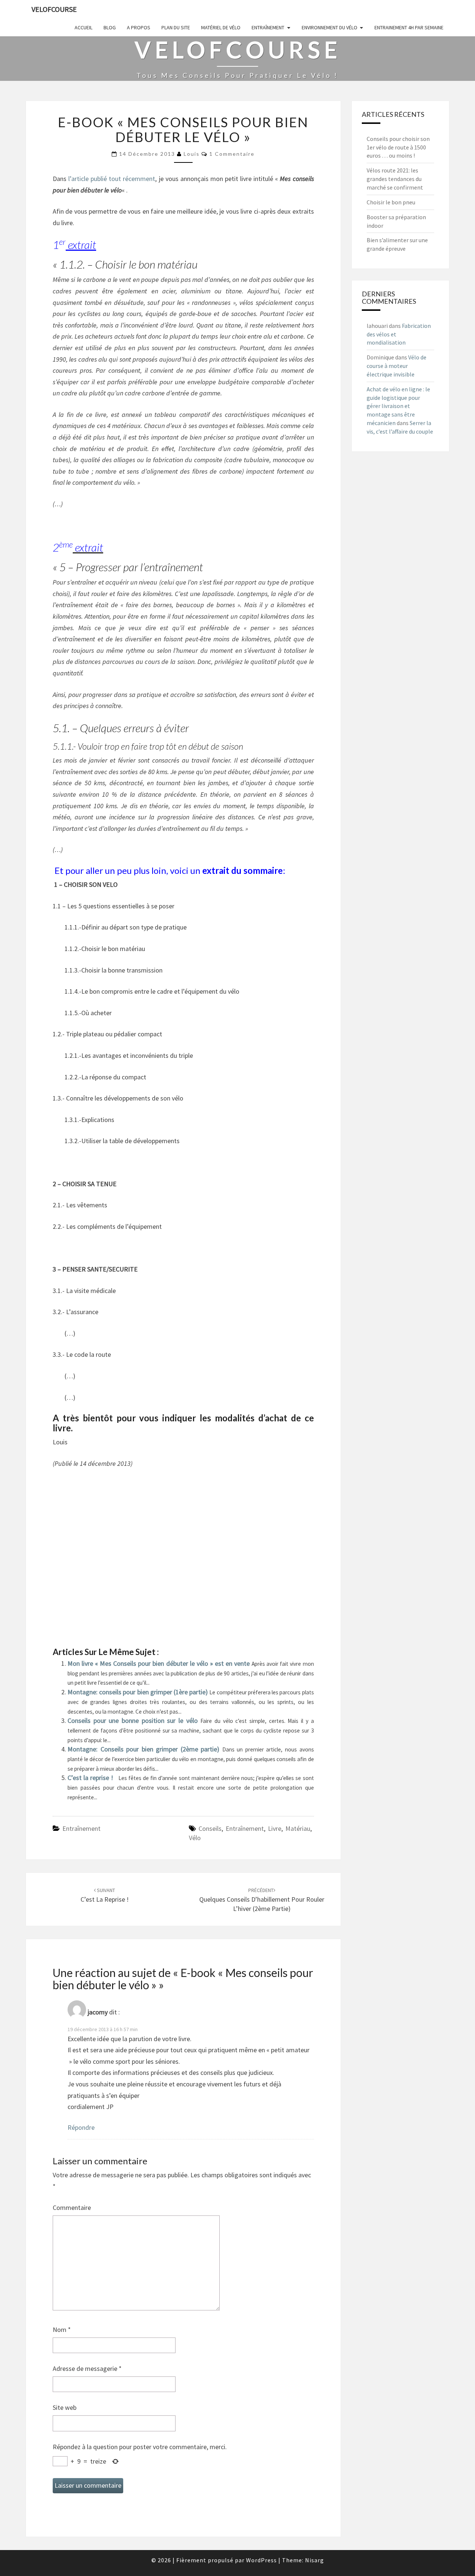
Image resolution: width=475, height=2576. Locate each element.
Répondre (81, 2127)
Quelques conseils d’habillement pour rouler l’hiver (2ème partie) (262, 1900)
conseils (210, 1828)
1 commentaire (232, 154)
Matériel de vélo (221, 27)
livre (275, 1828)
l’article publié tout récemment (112, 179)
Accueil (83, 27)
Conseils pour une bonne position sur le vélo (134, 1720)
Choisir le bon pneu (391, 202)
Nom (62, 2330)
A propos (139, 27)
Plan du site (176, 27)
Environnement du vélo (330, 27)
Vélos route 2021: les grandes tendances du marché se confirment (395, 179)
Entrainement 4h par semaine (409, 27)
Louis (192, 154)
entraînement (245, 1828)
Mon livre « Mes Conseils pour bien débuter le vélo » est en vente (160, 1663)
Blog (110, 27)
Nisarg (315, 2560)
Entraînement (268, 27)
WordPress (261, 2560)
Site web (65, 2407)
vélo (195, 1838)
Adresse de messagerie (87, 2368)
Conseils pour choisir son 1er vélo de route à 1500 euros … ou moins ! (398, 147)
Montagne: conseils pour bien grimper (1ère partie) (138, 1692)
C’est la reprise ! (91, 1778)
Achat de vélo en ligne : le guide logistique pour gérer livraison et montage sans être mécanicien (398, 406)
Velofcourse (54, 9)
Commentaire (72, 2207)
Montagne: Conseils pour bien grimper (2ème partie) (145, 1749)
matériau (298, 1828)
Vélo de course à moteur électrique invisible (397, 366)
